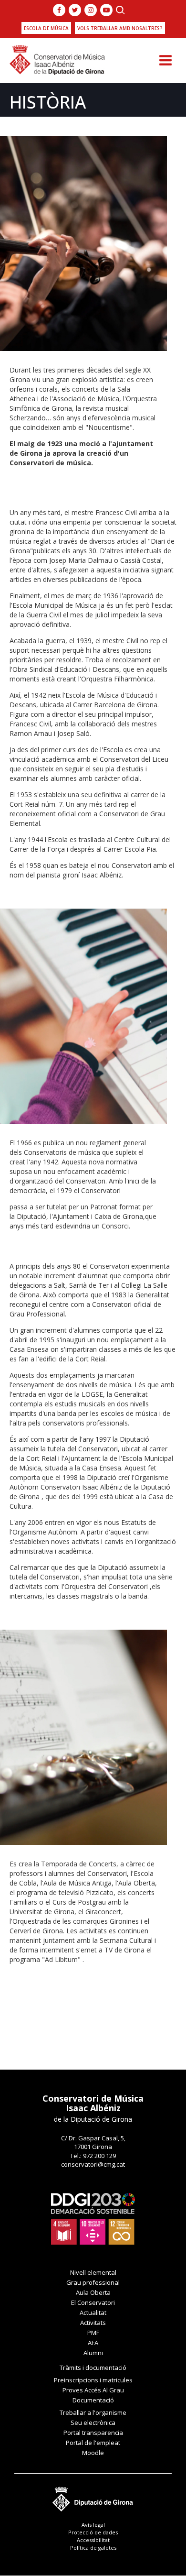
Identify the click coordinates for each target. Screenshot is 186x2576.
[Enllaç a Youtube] (106, 10)
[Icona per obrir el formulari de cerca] (120, 10)
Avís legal (93, 2525)
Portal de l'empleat (93, 2443)
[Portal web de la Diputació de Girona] (93, 2496)
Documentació (93, 2400)
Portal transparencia (93, 2433)
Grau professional (93, 2282)
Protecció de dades (93, 2532)
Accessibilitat (93, 2540)
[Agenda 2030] (93, 2218)
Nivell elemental (93, 2272)
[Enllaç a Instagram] (91, 10)
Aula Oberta (93, 2292)
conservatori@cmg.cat (93, 2164)
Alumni (93, 2353)
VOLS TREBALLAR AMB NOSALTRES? (120, 28)
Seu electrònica (93, 2423)
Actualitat (93, 2313)
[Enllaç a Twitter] (75, 10)
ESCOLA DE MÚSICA (46, 28)
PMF (93, 2333)
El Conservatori (93, 2302)
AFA (93, 2343)
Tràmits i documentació (93, 2368)
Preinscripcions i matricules (93, 2380)
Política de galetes (93, 2548)
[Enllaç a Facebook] (59, 10)
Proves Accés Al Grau (93, 2390)
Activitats (93, 2323)
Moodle (93, 2453)
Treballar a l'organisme (93, 2412)
